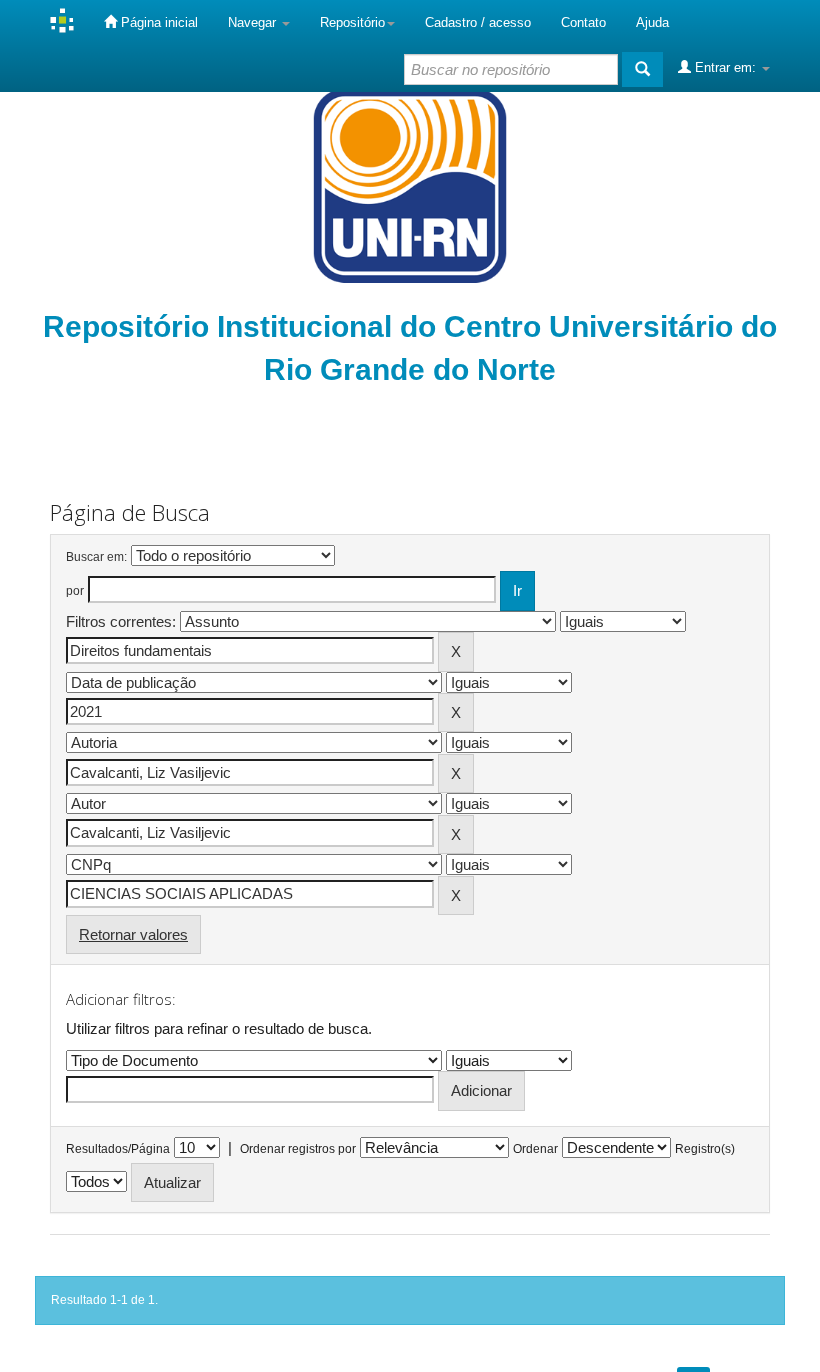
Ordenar (535, 1149)
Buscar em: (96, 557)
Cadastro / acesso (478, 22)
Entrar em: (725, 67)
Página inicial (157, 22)
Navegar (254, 22)
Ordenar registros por (298, 1149)
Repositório (352, 22)
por (75, 591)
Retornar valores (133, 934)
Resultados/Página (118, 1149)
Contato (583, 22)
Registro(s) (705, 1149)
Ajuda (652, 22)
